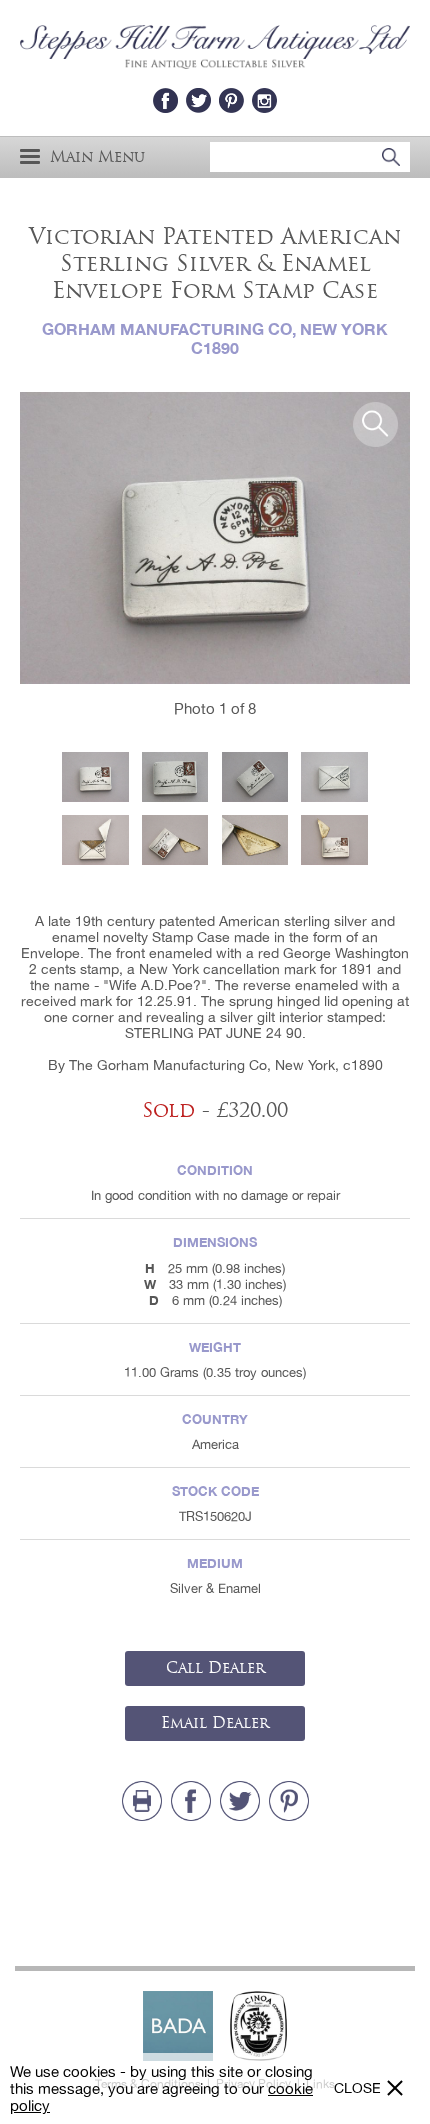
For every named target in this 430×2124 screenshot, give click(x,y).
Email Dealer (215, 1723)
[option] (215, 538)
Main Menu (97, 156)
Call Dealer (215, 1668)
